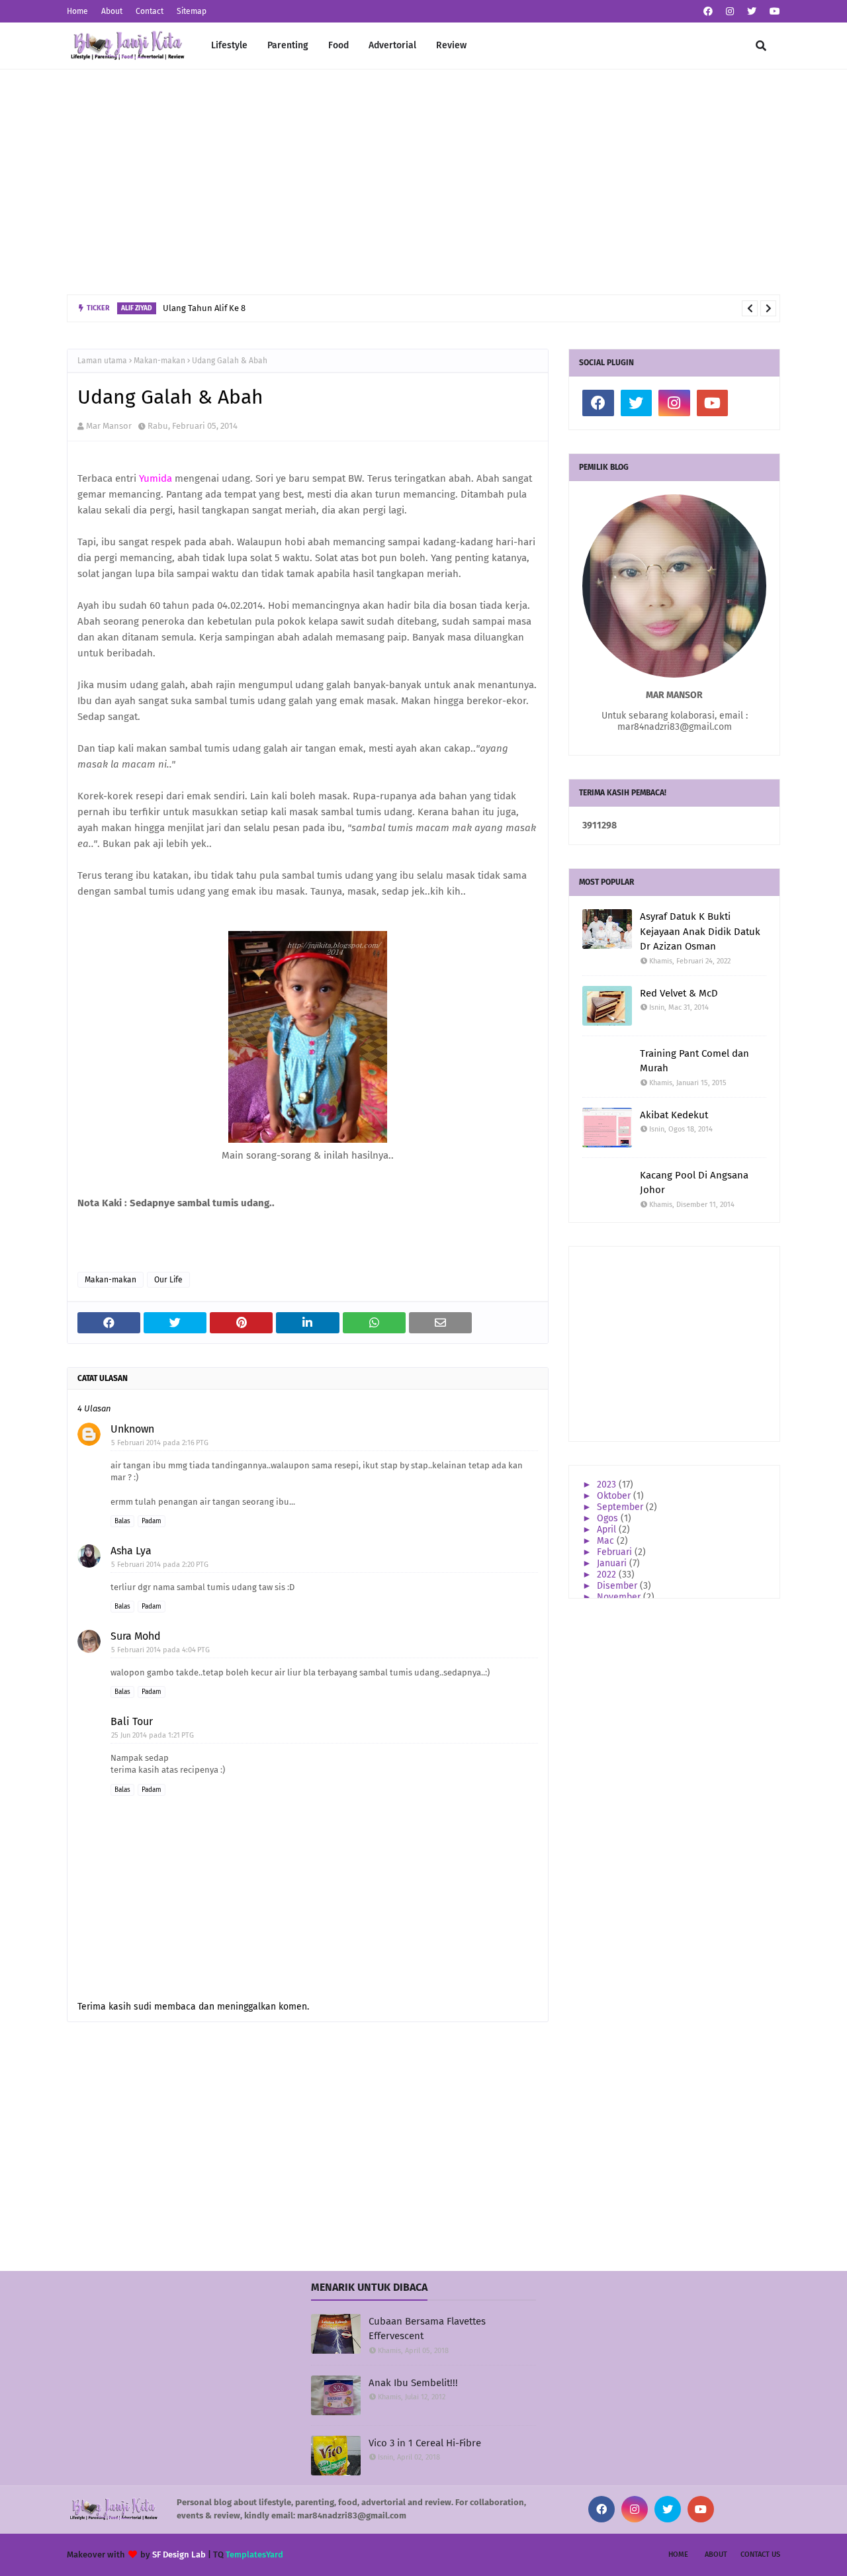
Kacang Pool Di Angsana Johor (694, 1183)
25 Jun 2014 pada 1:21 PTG (153, 1735)
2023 (608, 1485)
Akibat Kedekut (674, 1115)
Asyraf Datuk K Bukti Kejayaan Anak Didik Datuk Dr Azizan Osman (700, 931)
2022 (608, 1575)
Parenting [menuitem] (288, 45)
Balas (122, 1521)
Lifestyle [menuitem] (229, 45)
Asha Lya (131, 1551)
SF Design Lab (179, 2554)
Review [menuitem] (451, 45)
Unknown (132, 1429)
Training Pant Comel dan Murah (694, 1061)
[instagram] (730, 12)
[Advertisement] (423, 182)
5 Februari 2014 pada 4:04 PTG (160, 1650)
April (608, 1530)
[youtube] (773, 12)
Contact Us (760, 2554)
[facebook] (708, 12)
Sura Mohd (136, 1636)
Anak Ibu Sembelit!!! (413, 2383)
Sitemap (192, 11)
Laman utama (102, 361)
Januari (613, 1563)
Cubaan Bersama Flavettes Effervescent (427, 2329)
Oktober (615, 1496)
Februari (616, 1552)
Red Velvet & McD (679, 993)
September (621, 1507)
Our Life (168, 1280)
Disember (618, 1586)
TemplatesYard (254, 2554)
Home (77, 11)
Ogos (609, 1518)
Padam (152, 1521)
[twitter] (752, 12)
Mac (607, 1541)
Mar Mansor (109, 426)
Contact (150, 11)
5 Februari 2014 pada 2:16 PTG (160, 1443)
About (112, 11)
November (620, 1597)
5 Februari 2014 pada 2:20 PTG (160, 1565)
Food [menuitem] (338, 45)
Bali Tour (132, 1721)
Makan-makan (159, 361)
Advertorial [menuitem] (392, 45)
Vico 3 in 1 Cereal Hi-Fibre (425, 2443)
